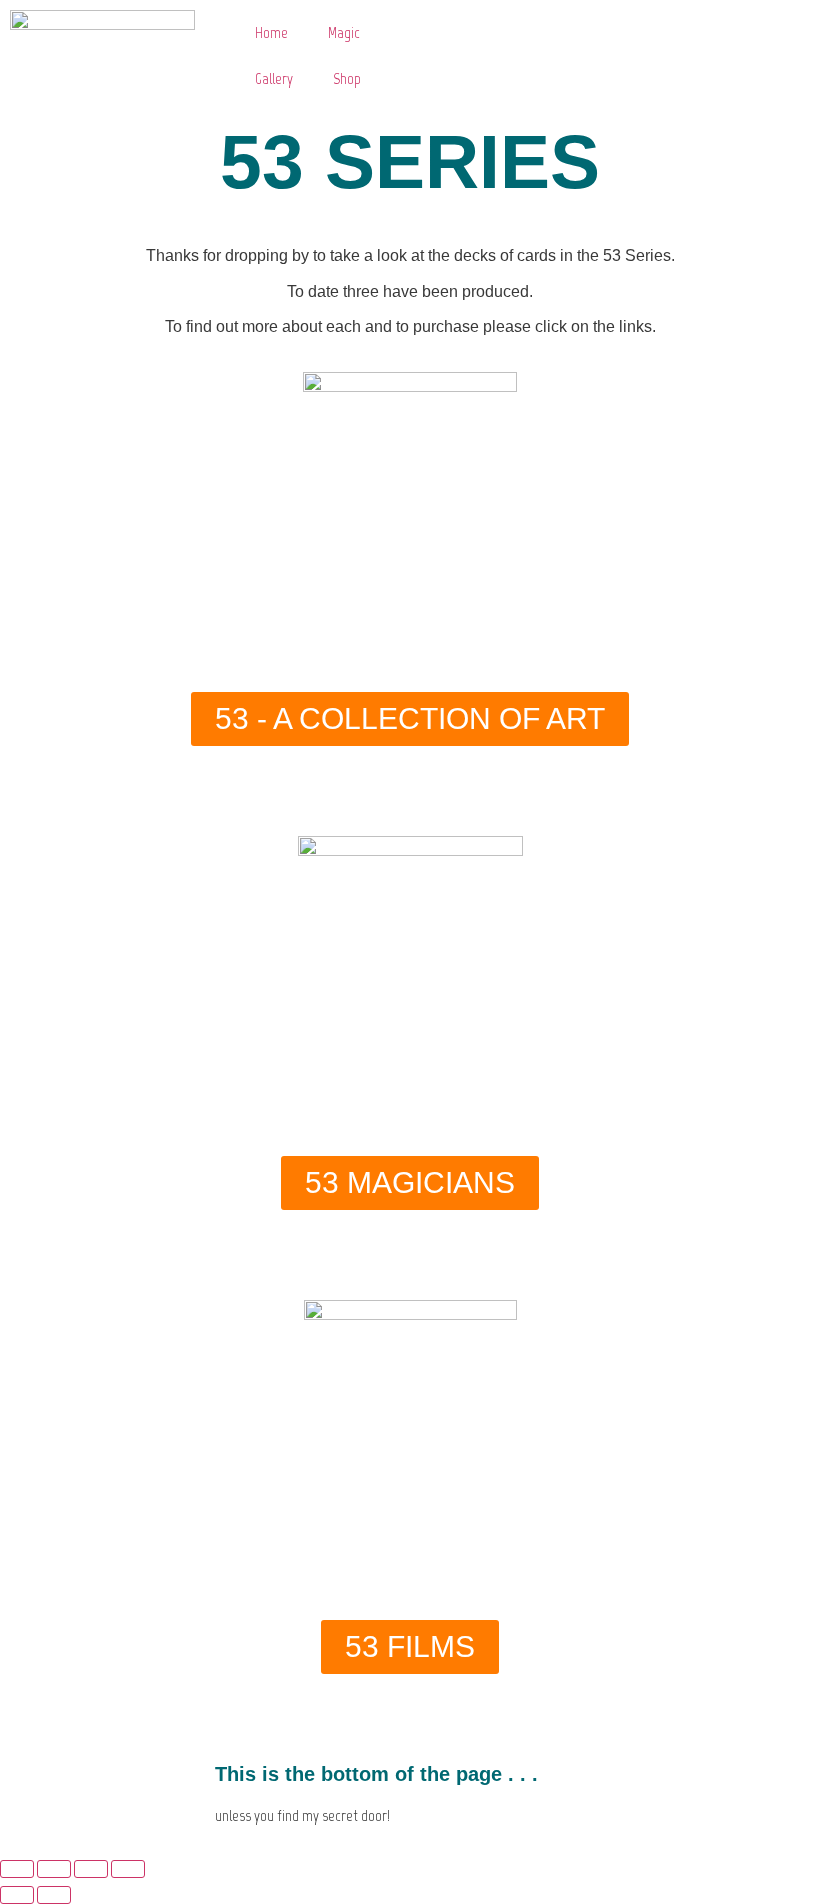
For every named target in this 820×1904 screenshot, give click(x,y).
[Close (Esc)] (128, 1869)
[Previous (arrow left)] (17, 1895)
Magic (344, 32)
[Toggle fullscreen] (54, 1869)
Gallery (274, 78)
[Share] (91, 1869)
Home (271, 32)
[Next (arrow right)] (54, 1895)
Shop (347, 78)
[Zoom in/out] (17, 1869)
